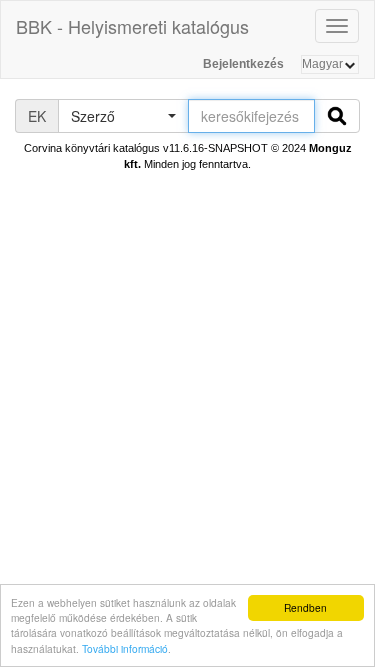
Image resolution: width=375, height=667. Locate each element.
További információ (125, 648)
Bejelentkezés (243, 64)
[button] (123, 116)
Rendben (305, 607)
